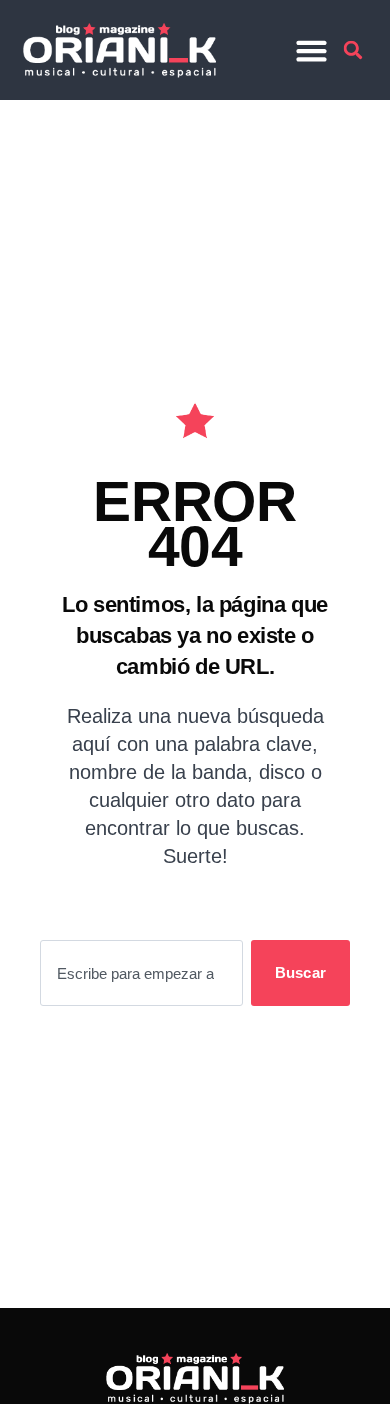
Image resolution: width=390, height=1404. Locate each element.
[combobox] (141, 973)
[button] (312, 50)
